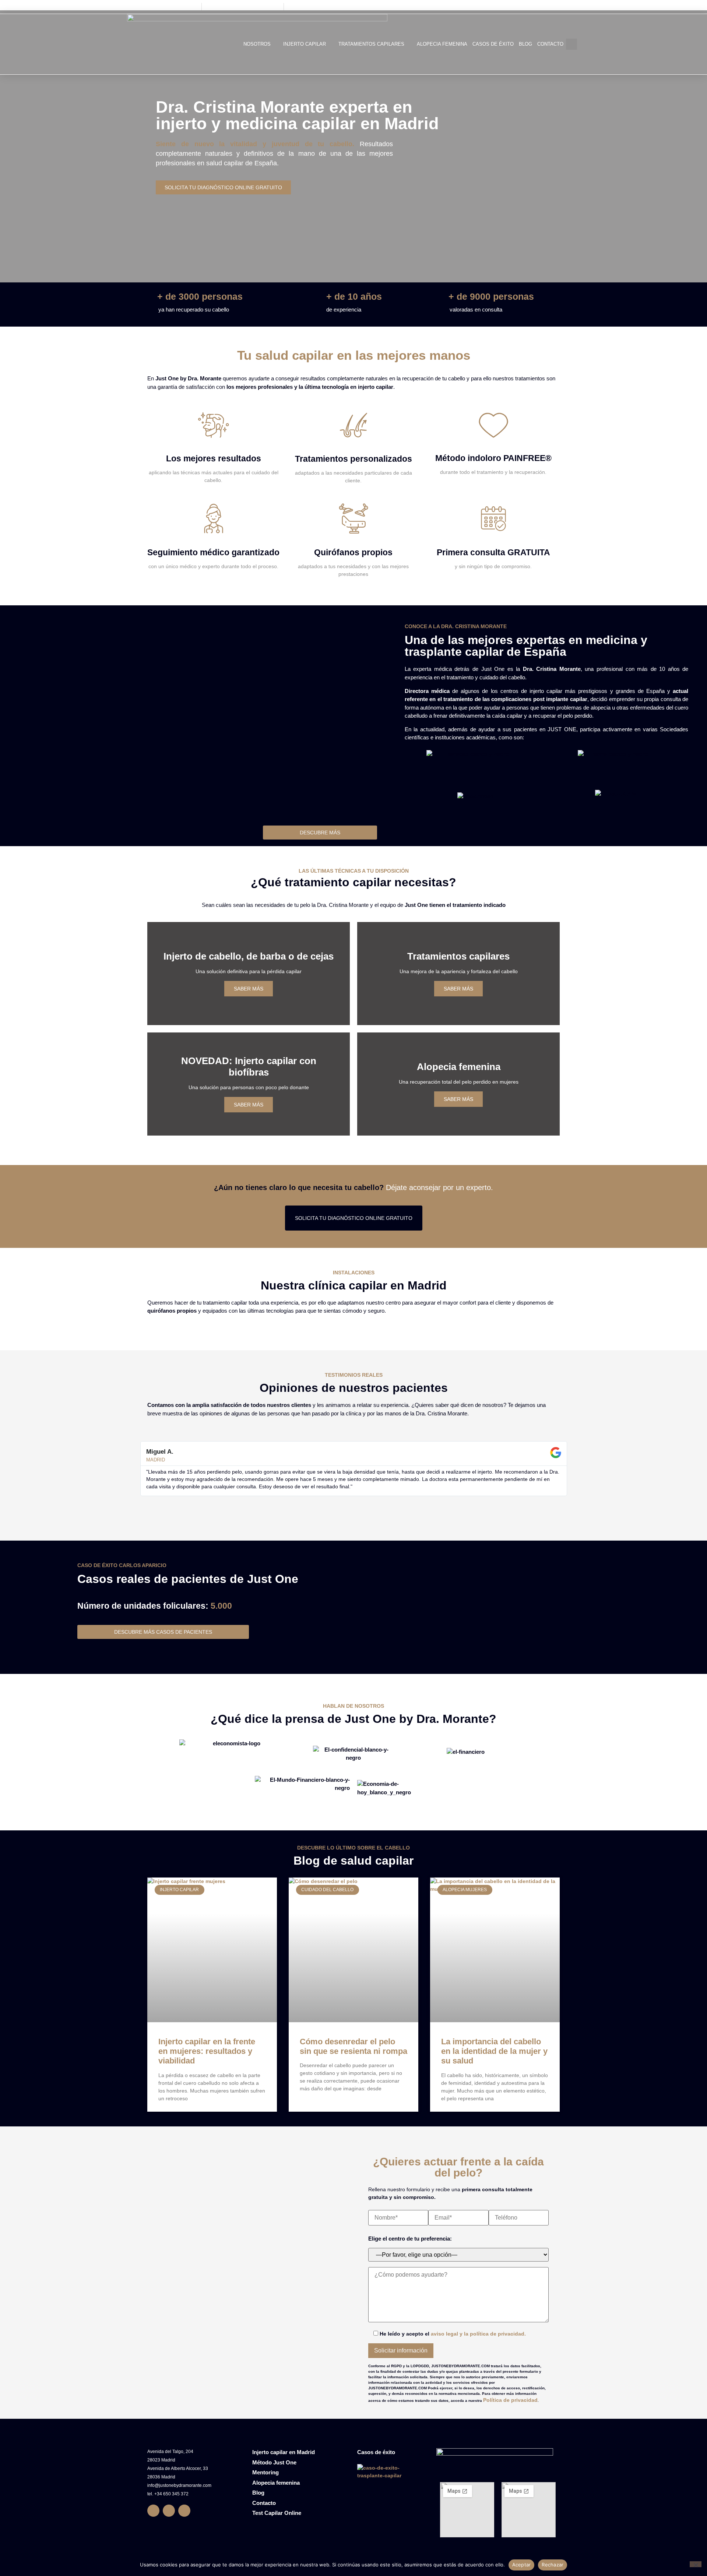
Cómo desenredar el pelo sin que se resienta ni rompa (353, 2046)
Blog (525, 44)
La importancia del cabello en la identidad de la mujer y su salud (494, 2051)
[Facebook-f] (153, 2511)
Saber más (249, 989)
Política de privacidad (510, 2400)
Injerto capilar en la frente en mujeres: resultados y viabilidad (207, 2051)
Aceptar (522, 2565)
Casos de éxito (493, 44)
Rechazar (553, 2565)
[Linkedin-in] (184, 2511)
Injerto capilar (305, 44)
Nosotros (257, 44)
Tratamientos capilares (371, 44)
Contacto (550, 44)
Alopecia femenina (442, 44)
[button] (571, 44)
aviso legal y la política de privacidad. (478, 2334)
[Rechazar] (696, 2564)
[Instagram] (169, 2511)
